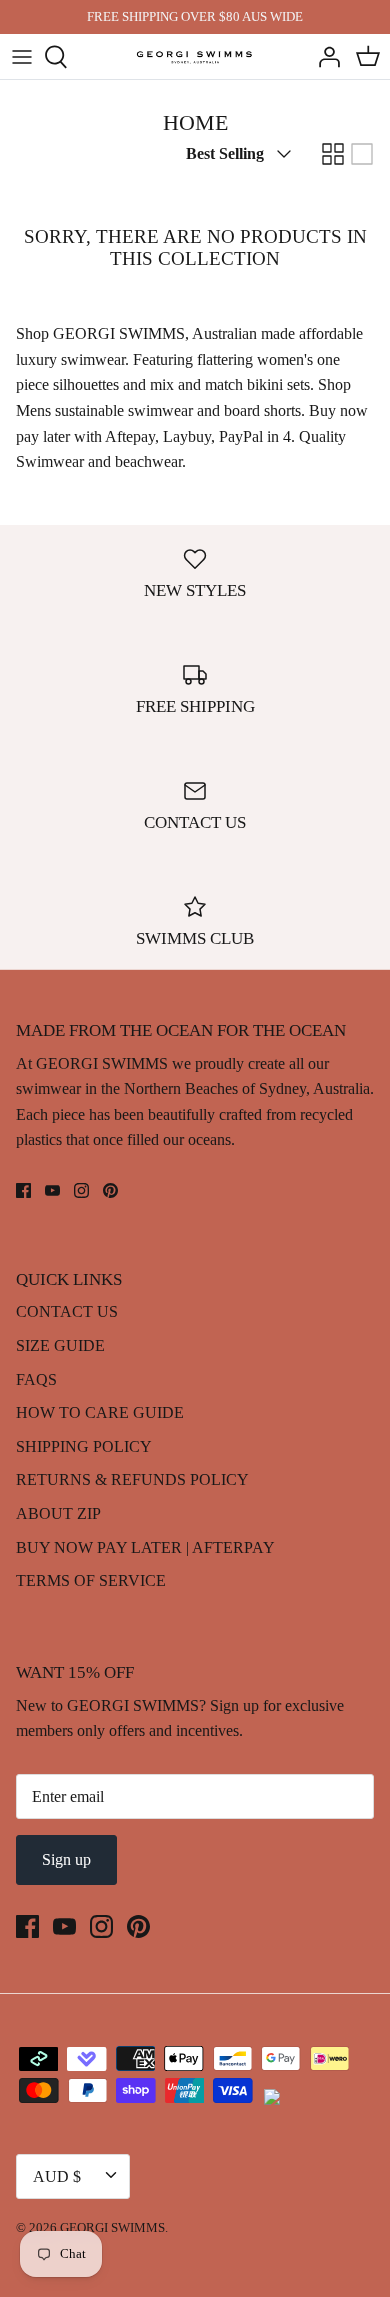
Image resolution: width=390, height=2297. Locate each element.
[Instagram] (81, 1190)
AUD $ (57, 2176)
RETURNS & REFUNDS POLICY (132, 1479)
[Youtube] (52, 1190)
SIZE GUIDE (60, 1345)
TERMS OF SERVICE (91, 1580)
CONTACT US (67, 1311)
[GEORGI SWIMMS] (195, 56)
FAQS (36, 1379)
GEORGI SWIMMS (112, 2227)
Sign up (66, 1859)
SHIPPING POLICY (84, 1446)
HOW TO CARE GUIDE (100, 1412)
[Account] (324, 57)
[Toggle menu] (22, 57)
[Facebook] (23, 1190)
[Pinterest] (110, 1190)
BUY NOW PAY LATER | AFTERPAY (145, 1547)
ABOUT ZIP (58, 1513)
